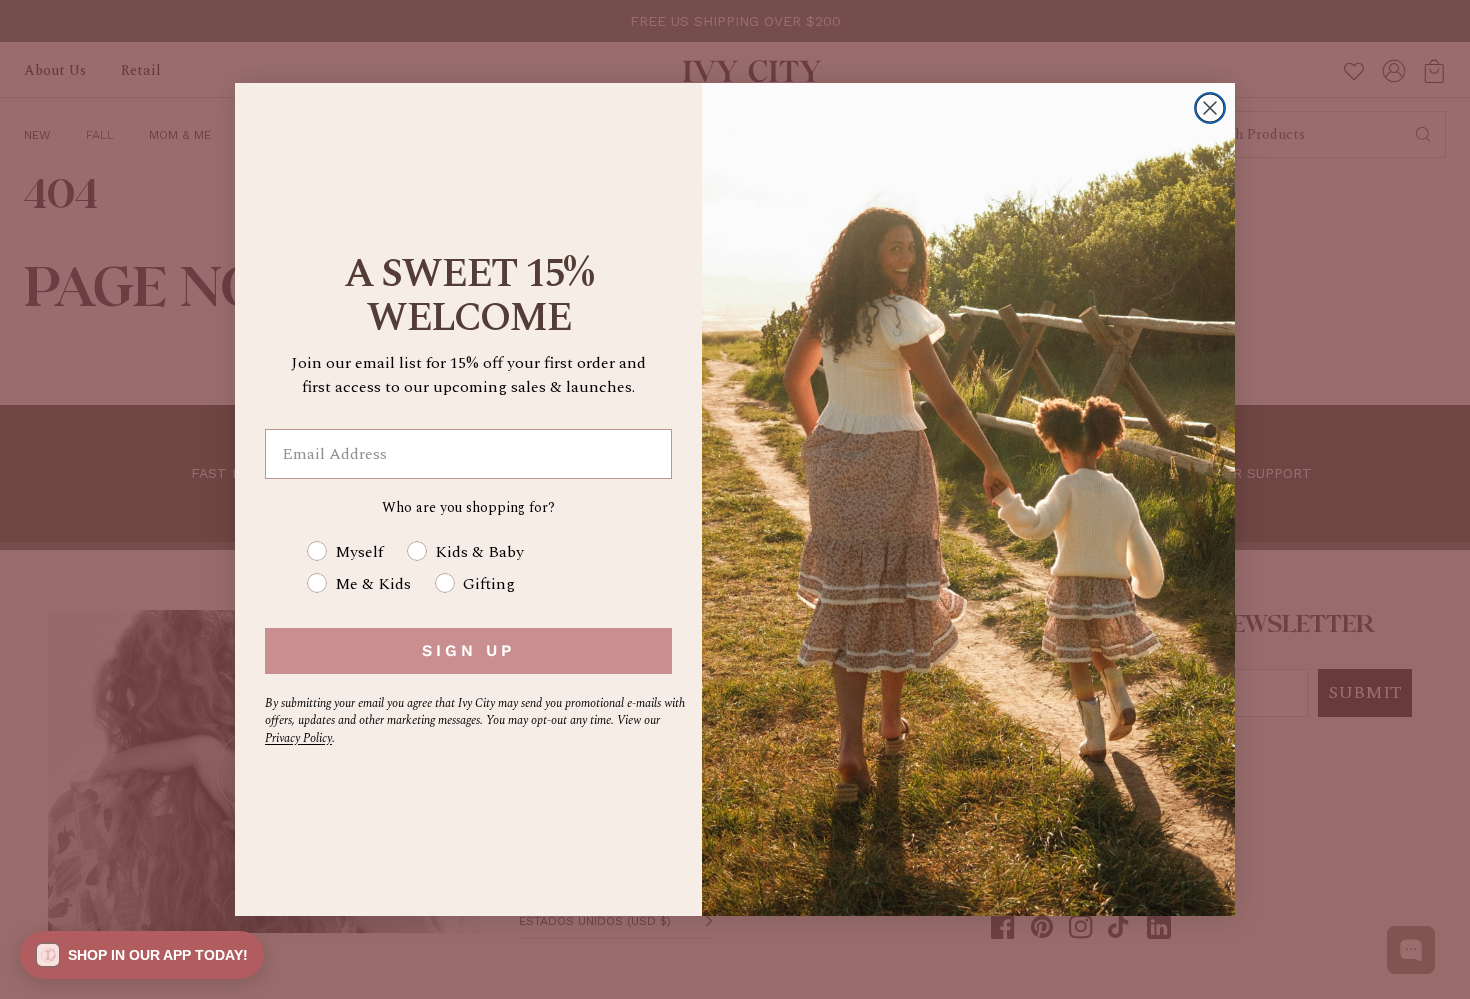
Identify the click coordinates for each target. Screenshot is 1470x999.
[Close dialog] (1210, 108)
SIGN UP (468, 650)
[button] (142, 955)
